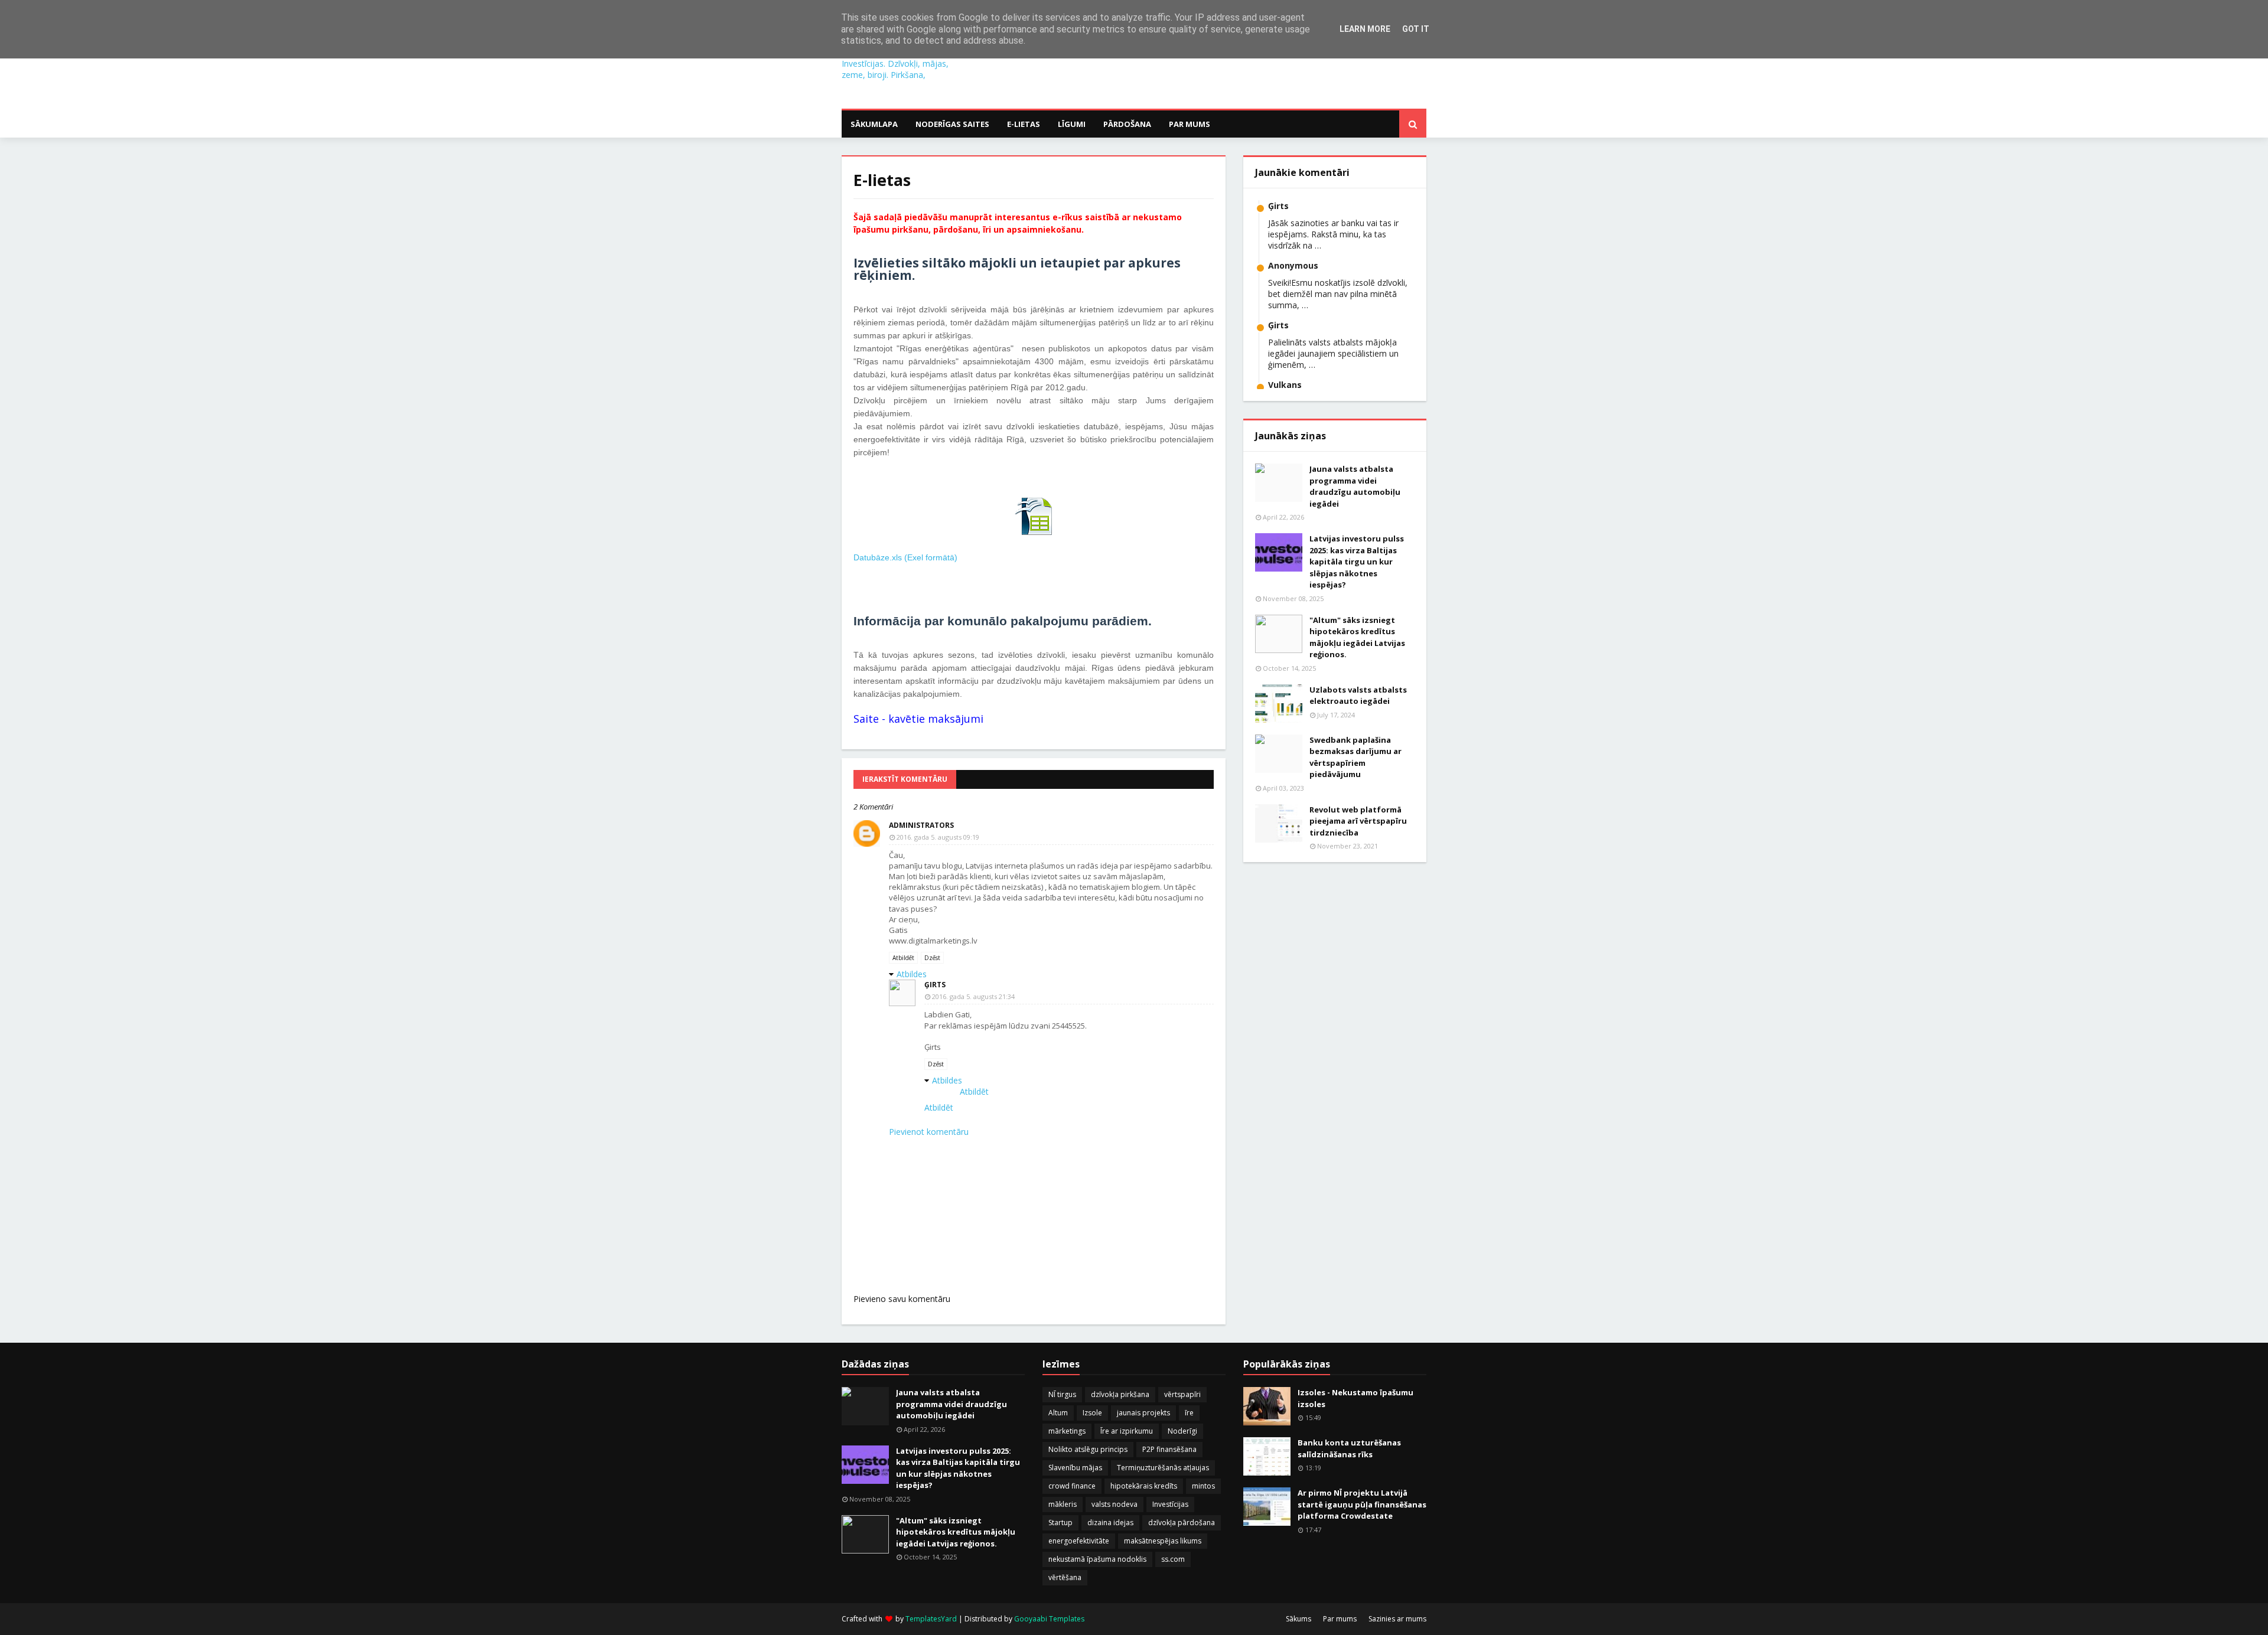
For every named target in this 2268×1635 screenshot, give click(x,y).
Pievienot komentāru (929, 1132)
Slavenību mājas (1075, 1468)
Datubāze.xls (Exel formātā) (905, 557)
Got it (1416, 29)
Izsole (1092, 1413)
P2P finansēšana (1169, 1449)
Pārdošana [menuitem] (1127, 124)
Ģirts (935, 985)
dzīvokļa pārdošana (1182, 1523)
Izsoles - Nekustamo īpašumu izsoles (1355, 1398)
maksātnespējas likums (1163, 1541)
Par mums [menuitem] (1190, 124)
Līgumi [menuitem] (1072, 124)
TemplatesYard (931, 1619)
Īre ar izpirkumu (1127, 1431)
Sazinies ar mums (1397, 1619)
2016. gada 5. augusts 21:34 (973, 996)
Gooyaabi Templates (1049, 1619)
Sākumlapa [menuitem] (874, 124)
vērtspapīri (1182, 1394)
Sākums (1298, 1619)
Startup (1060, 1523)
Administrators (921, 825)
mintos (1203, 1486)
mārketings (1067, 1431)
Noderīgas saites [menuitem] (952, 124)
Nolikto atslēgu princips (1088, 1449)
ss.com (1173, 1559)
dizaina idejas (1110, 1523)
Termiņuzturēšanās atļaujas (1163, 1468)
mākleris (1063, 1504)
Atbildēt (903, 958)
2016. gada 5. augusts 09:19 (938, 837)
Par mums (1340, 1619)
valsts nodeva (1115, 1504)
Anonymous (1293, 265)
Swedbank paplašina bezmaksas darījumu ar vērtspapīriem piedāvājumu (1355, 757)
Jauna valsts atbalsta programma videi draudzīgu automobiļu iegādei (1355, 486)
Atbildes (912, 974)
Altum (1058, 1413)
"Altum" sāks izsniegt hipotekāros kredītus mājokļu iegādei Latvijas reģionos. (1357, 637)
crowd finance (1072, 1486)
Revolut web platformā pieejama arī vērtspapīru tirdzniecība (1358, 821)
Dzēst (932, 958)
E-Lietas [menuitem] (1024, 124)
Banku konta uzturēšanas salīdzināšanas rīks (1349, 1448)
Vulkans (1285, 385)
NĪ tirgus (1062, 1394)
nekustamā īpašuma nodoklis (1097, 1559)
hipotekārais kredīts (1144, 1486)
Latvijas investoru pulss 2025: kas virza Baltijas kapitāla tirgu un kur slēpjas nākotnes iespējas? (1357, 562)
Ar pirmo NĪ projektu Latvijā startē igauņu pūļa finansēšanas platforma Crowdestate (1362, 1504)
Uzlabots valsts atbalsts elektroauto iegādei (1358, 696)
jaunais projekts (1143, 1413)
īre (1189, 1413)
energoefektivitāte (1079, 1541)
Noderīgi (1182, 1431)
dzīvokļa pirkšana (1120, 1394)
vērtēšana (1065, 1577)
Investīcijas (1170, 1504)
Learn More (1365, 29)
